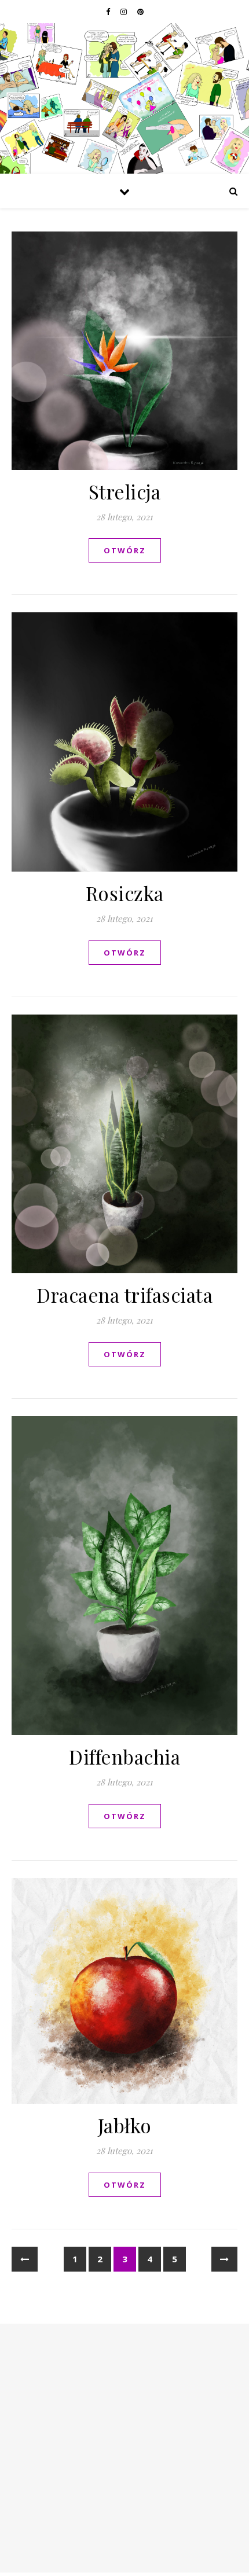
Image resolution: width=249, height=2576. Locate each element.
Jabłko (125, 2125)
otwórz (125, 550)
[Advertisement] (124, 2448)
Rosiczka (125, 893)
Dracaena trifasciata (124, 1295)
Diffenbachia (124, 1756)
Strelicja (125, 491)
